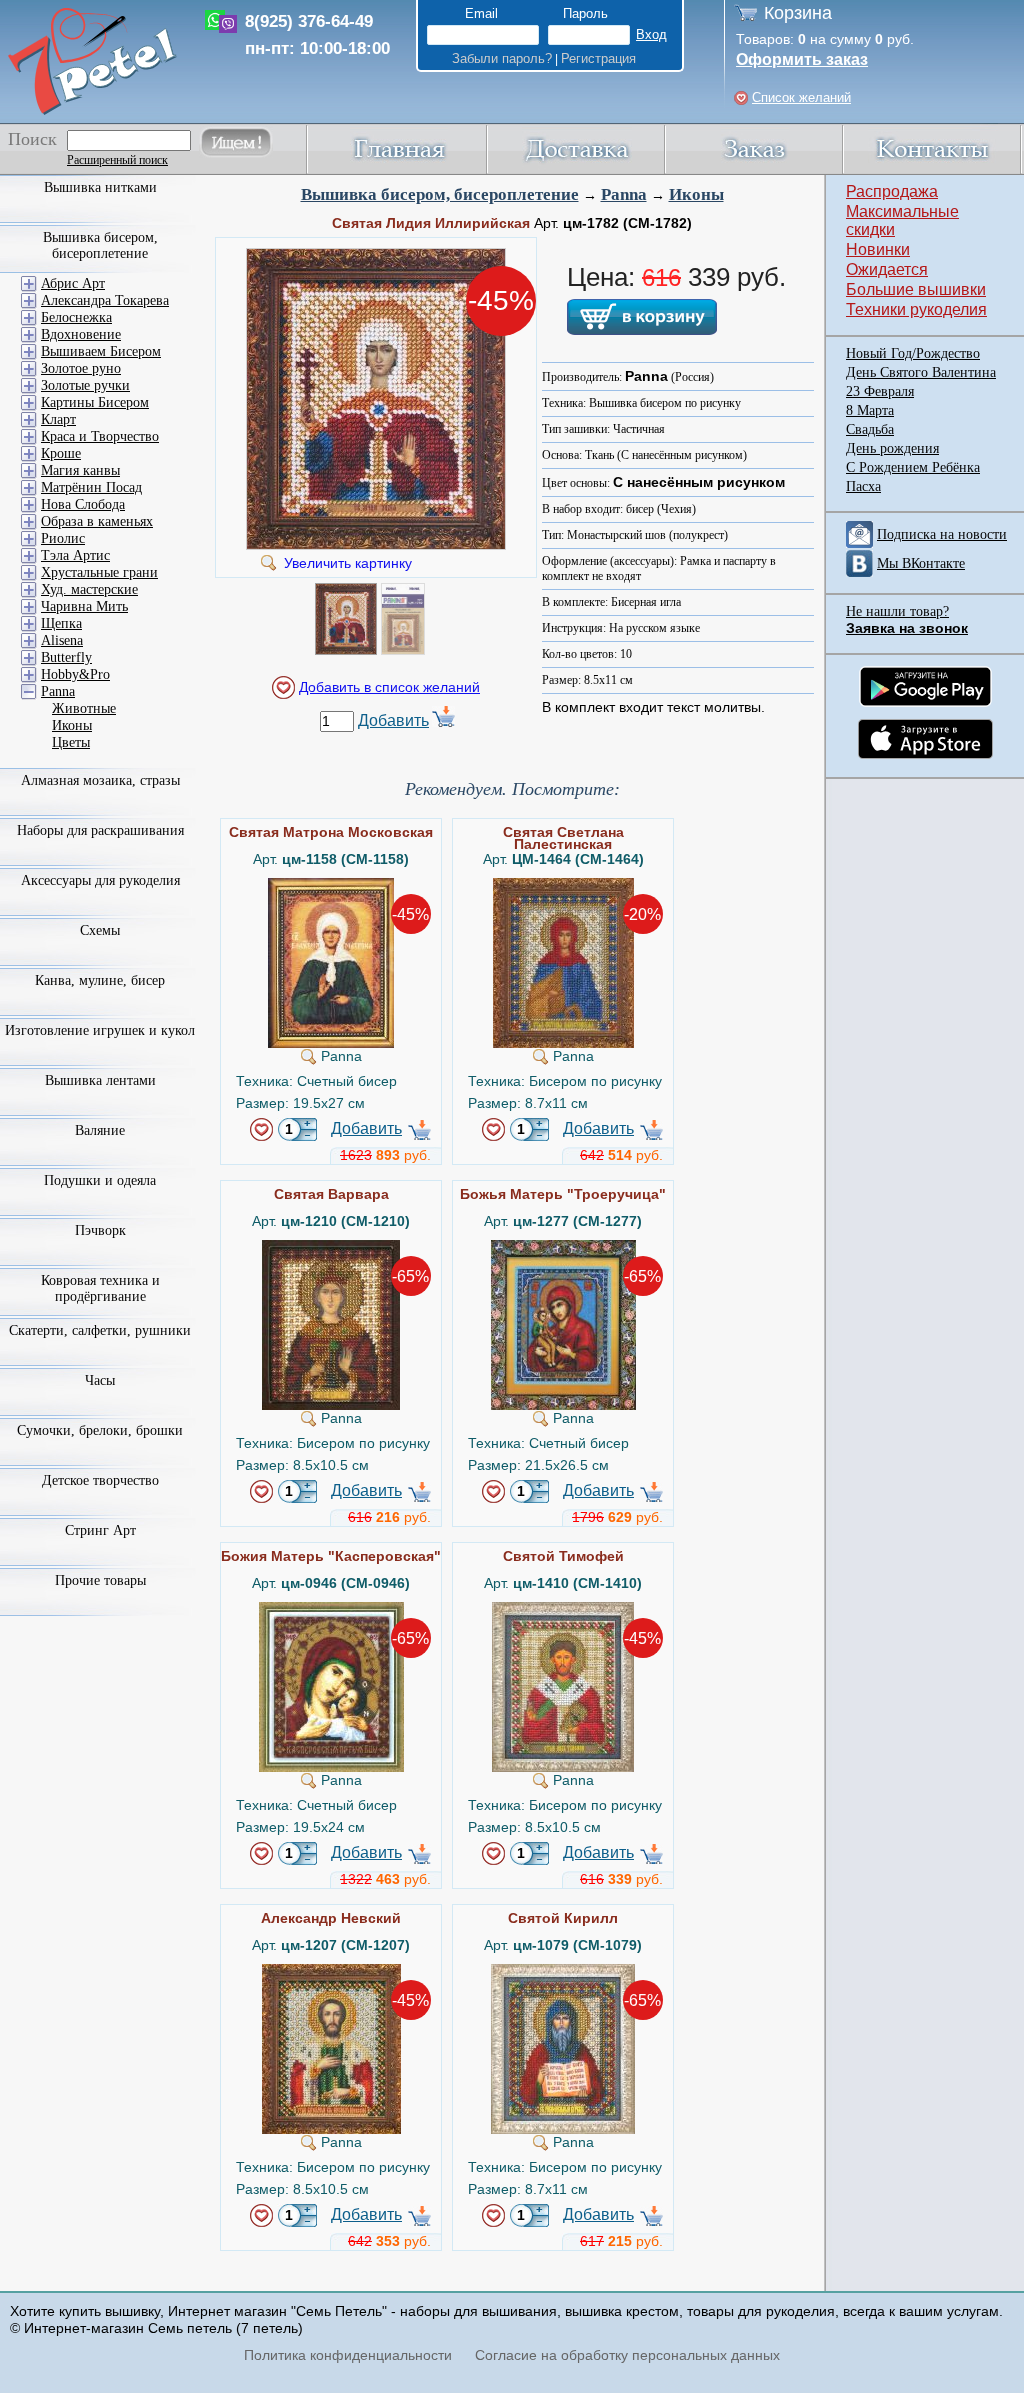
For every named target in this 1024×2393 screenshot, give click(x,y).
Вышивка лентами (100, 1080)
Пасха (863, 486)
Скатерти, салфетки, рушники (100, 1330)
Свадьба (870, 429)
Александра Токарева (105, 300)
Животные (84, 708)
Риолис (63, 538)
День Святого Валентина (921, 372)
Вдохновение (81, 334)
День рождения (892, 448)
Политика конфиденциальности (348, 2355)
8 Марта (870, 410)
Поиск (32, 139)
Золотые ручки (85, 385)
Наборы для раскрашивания (100, 830)
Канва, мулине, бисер (100, 980)
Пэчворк (100, 1230)
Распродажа (892, 191)
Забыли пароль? (502, 58)
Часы (100, 1380)
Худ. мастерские (89, 589)
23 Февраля (880, 391)
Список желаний (801, 97)
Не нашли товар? (897, 611)
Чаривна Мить (84, 606)
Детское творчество (100, 1480)
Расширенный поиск (117, 160)
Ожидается (887, 269)
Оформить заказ (802, 59)
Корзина (798, 13)
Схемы (100, 930)
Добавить (393, 720)
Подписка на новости (942, 534)
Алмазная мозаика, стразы (100, 780)
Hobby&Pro (75, 674)
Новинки (878, 249)
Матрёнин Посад (91, 487)
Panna (624, 194)
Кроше (61, 453)
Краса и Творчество (100, 436)
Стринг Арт (100, 1530)
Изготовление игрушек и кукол (100, 1030)
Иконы (696, 194)
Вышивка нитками (100, 187)
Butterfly (66, 657)
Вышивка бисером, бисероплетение (440, 194)
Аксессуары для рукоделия (100, 880)
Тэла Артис (75, 555)
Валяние (100, 1130)
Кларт (58, 419)
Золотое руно (81, 368)
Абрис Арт (73, 283)
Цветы (71, 742)
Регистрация (598, 58)
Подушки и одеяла (100, 1180)
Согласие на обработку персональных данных (627, 2355)
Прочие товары (100, 1580)
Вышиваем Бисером (101, 351)
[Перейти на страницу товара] (331, 886)
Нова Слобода (83, 504)
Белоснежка (76, 317)
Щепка (61, 623)
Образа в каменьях (97, 521)
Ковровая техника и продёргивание (100, 1288)
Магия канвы (80, 470)
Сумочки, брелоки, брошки (100, 1430)
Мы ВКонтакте (921, 563)
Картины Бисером (95, 402)
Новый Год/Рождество (913, 353)
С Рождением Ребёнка (913, 467)
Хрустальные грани (99, 572)
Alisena (62, 640)
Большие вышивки (916, 289)
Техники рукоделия (916, 309)
